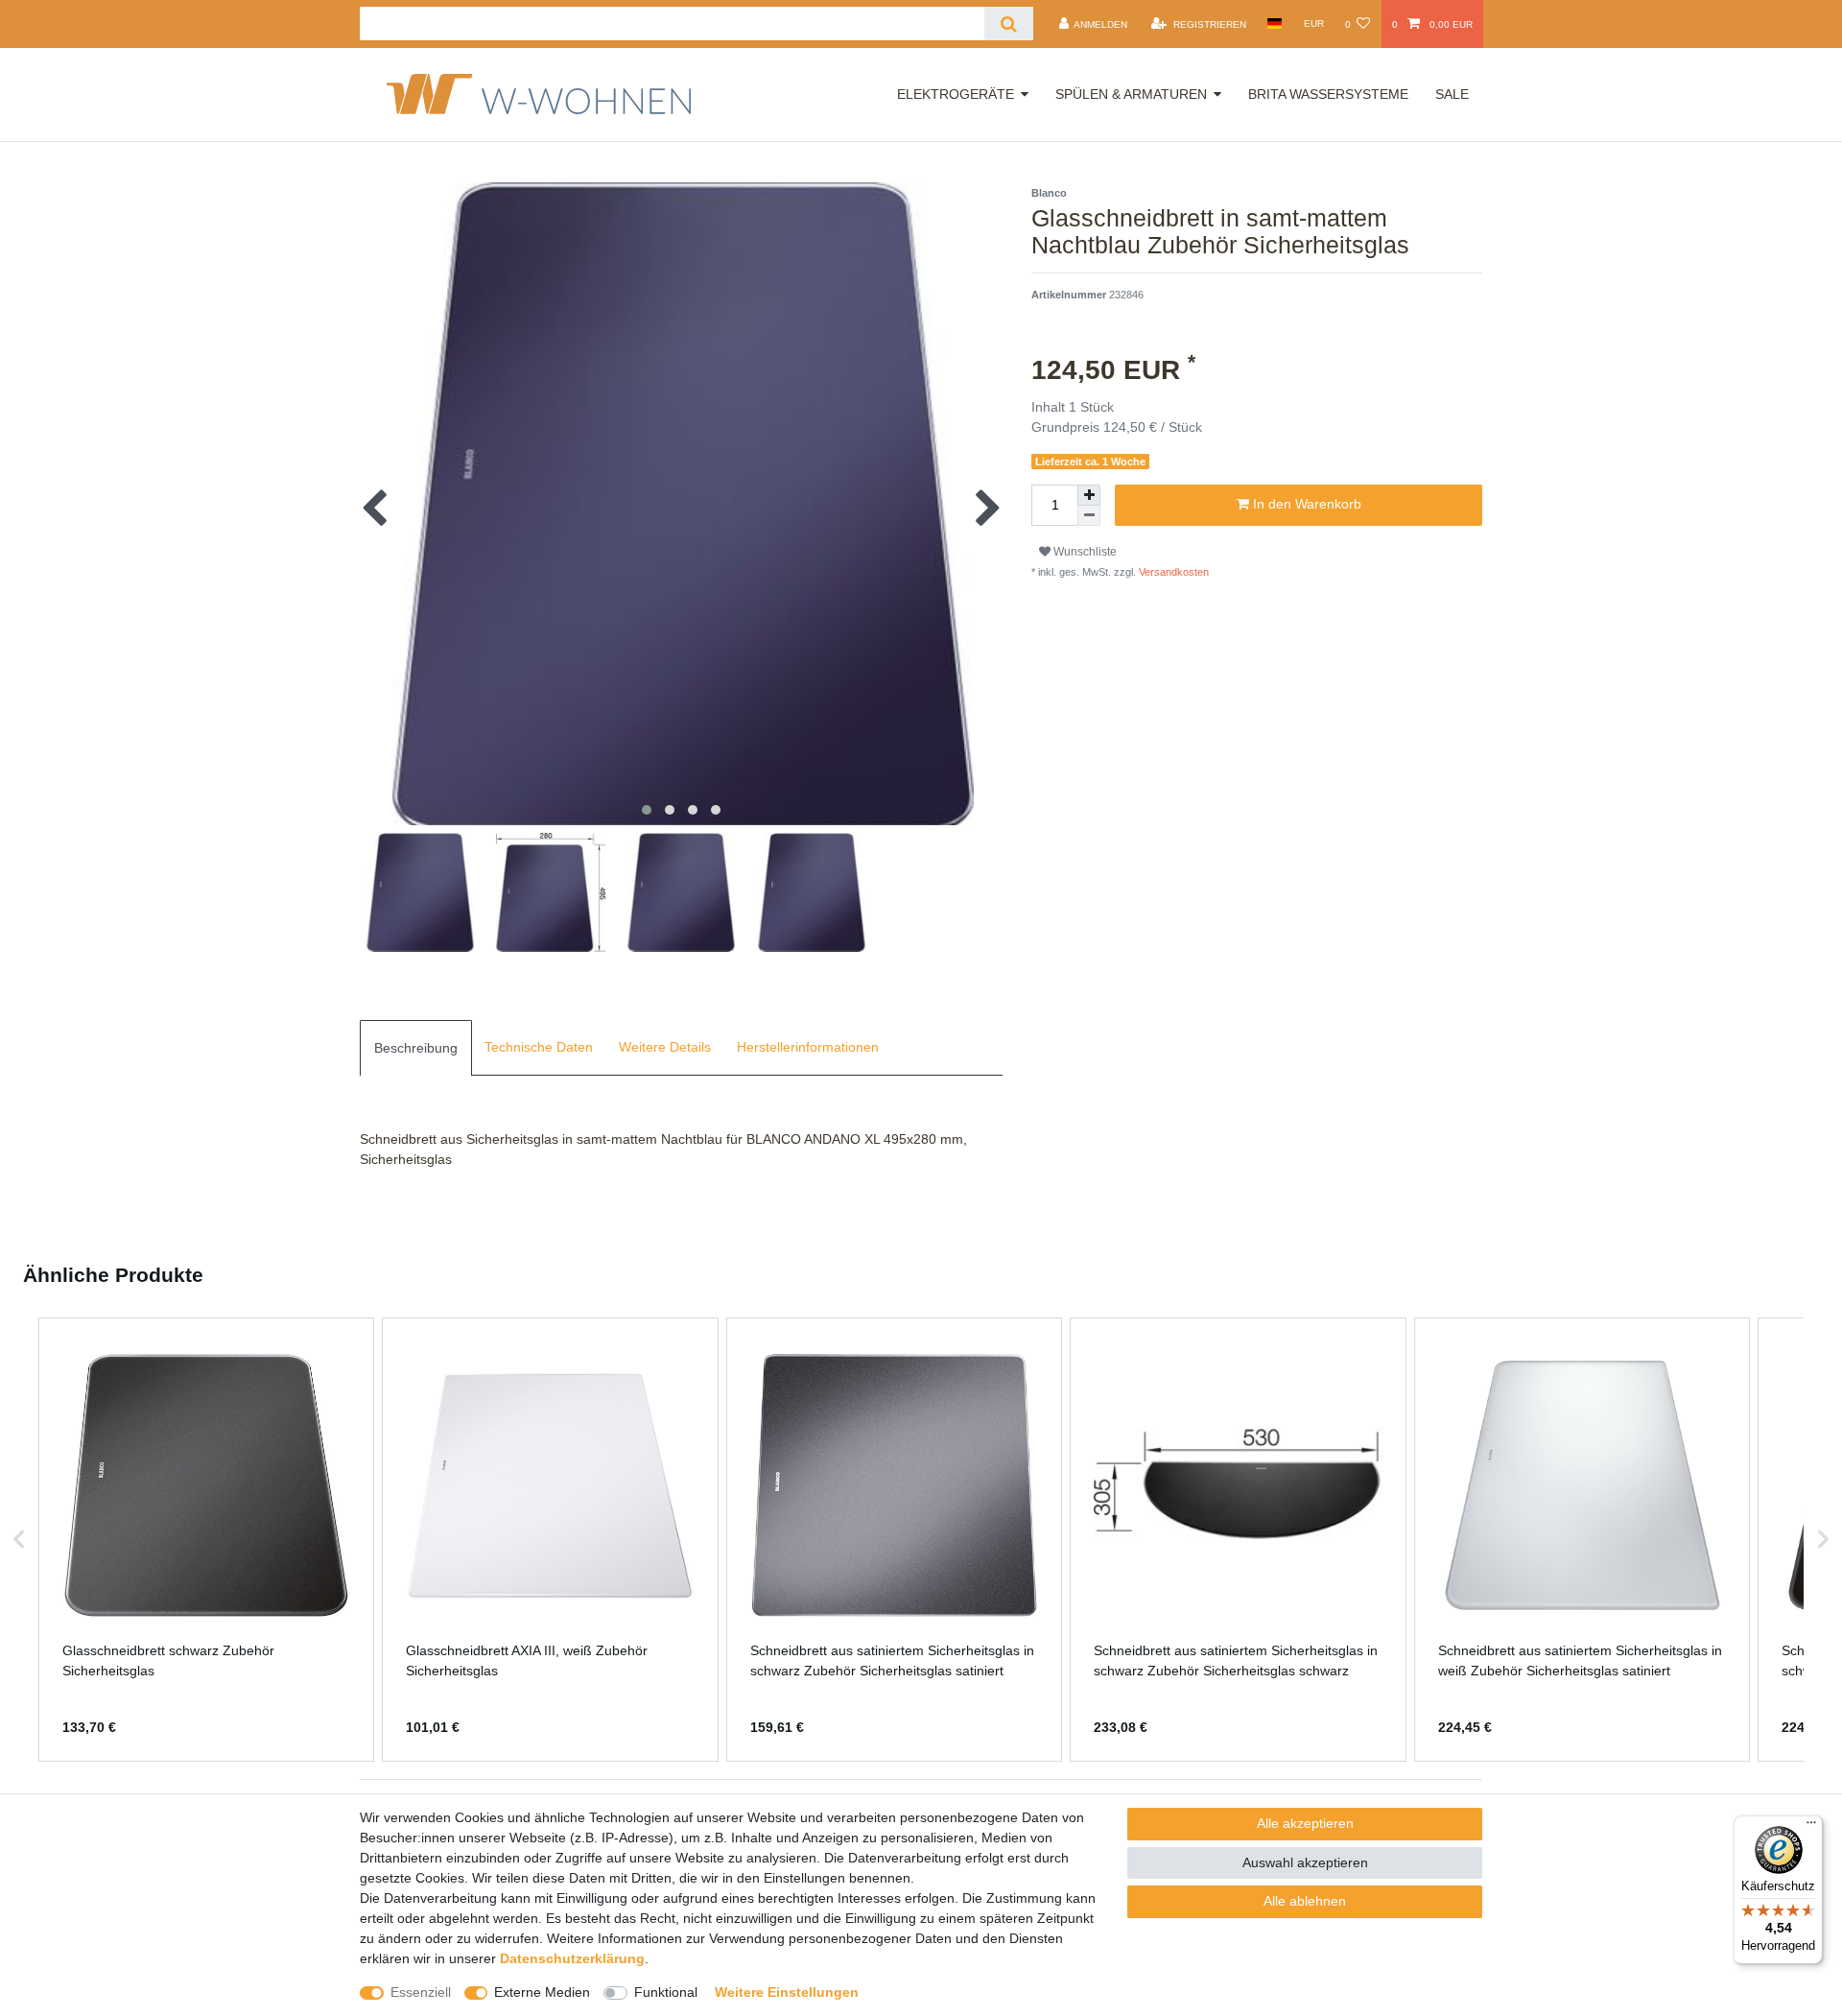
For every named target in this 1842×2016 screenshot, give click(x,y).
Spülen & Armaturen (1131, 94)
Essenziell (421, 1992)
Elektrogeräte (956, 94)
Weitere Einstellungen (787, 1992)
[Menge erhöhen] (1089, 495)
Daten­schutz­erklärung (572, 1958)
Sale (1452, 94)
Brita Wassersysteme (1328, 94)
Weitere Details (665, 1047)
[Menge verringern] (1089, 516)
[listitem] (206, 1540)
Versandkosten (1172, 572)
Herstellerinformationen (808, 1047)
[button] (19, 1540)
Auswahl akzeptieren (1305, 1862)
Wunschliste (1084, 552)
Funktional (666, 1992)
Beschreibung (416, 1048)
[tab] (416, 1048)
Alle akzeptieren (1305, 1823)
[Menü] (1811, 1827)
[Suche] (1009, 24)
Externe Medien (542, 1992)
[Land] (1275, 24)
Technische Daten (539, 1047)
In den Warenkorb (1305, 504)
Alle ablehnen (1305, 1901)
